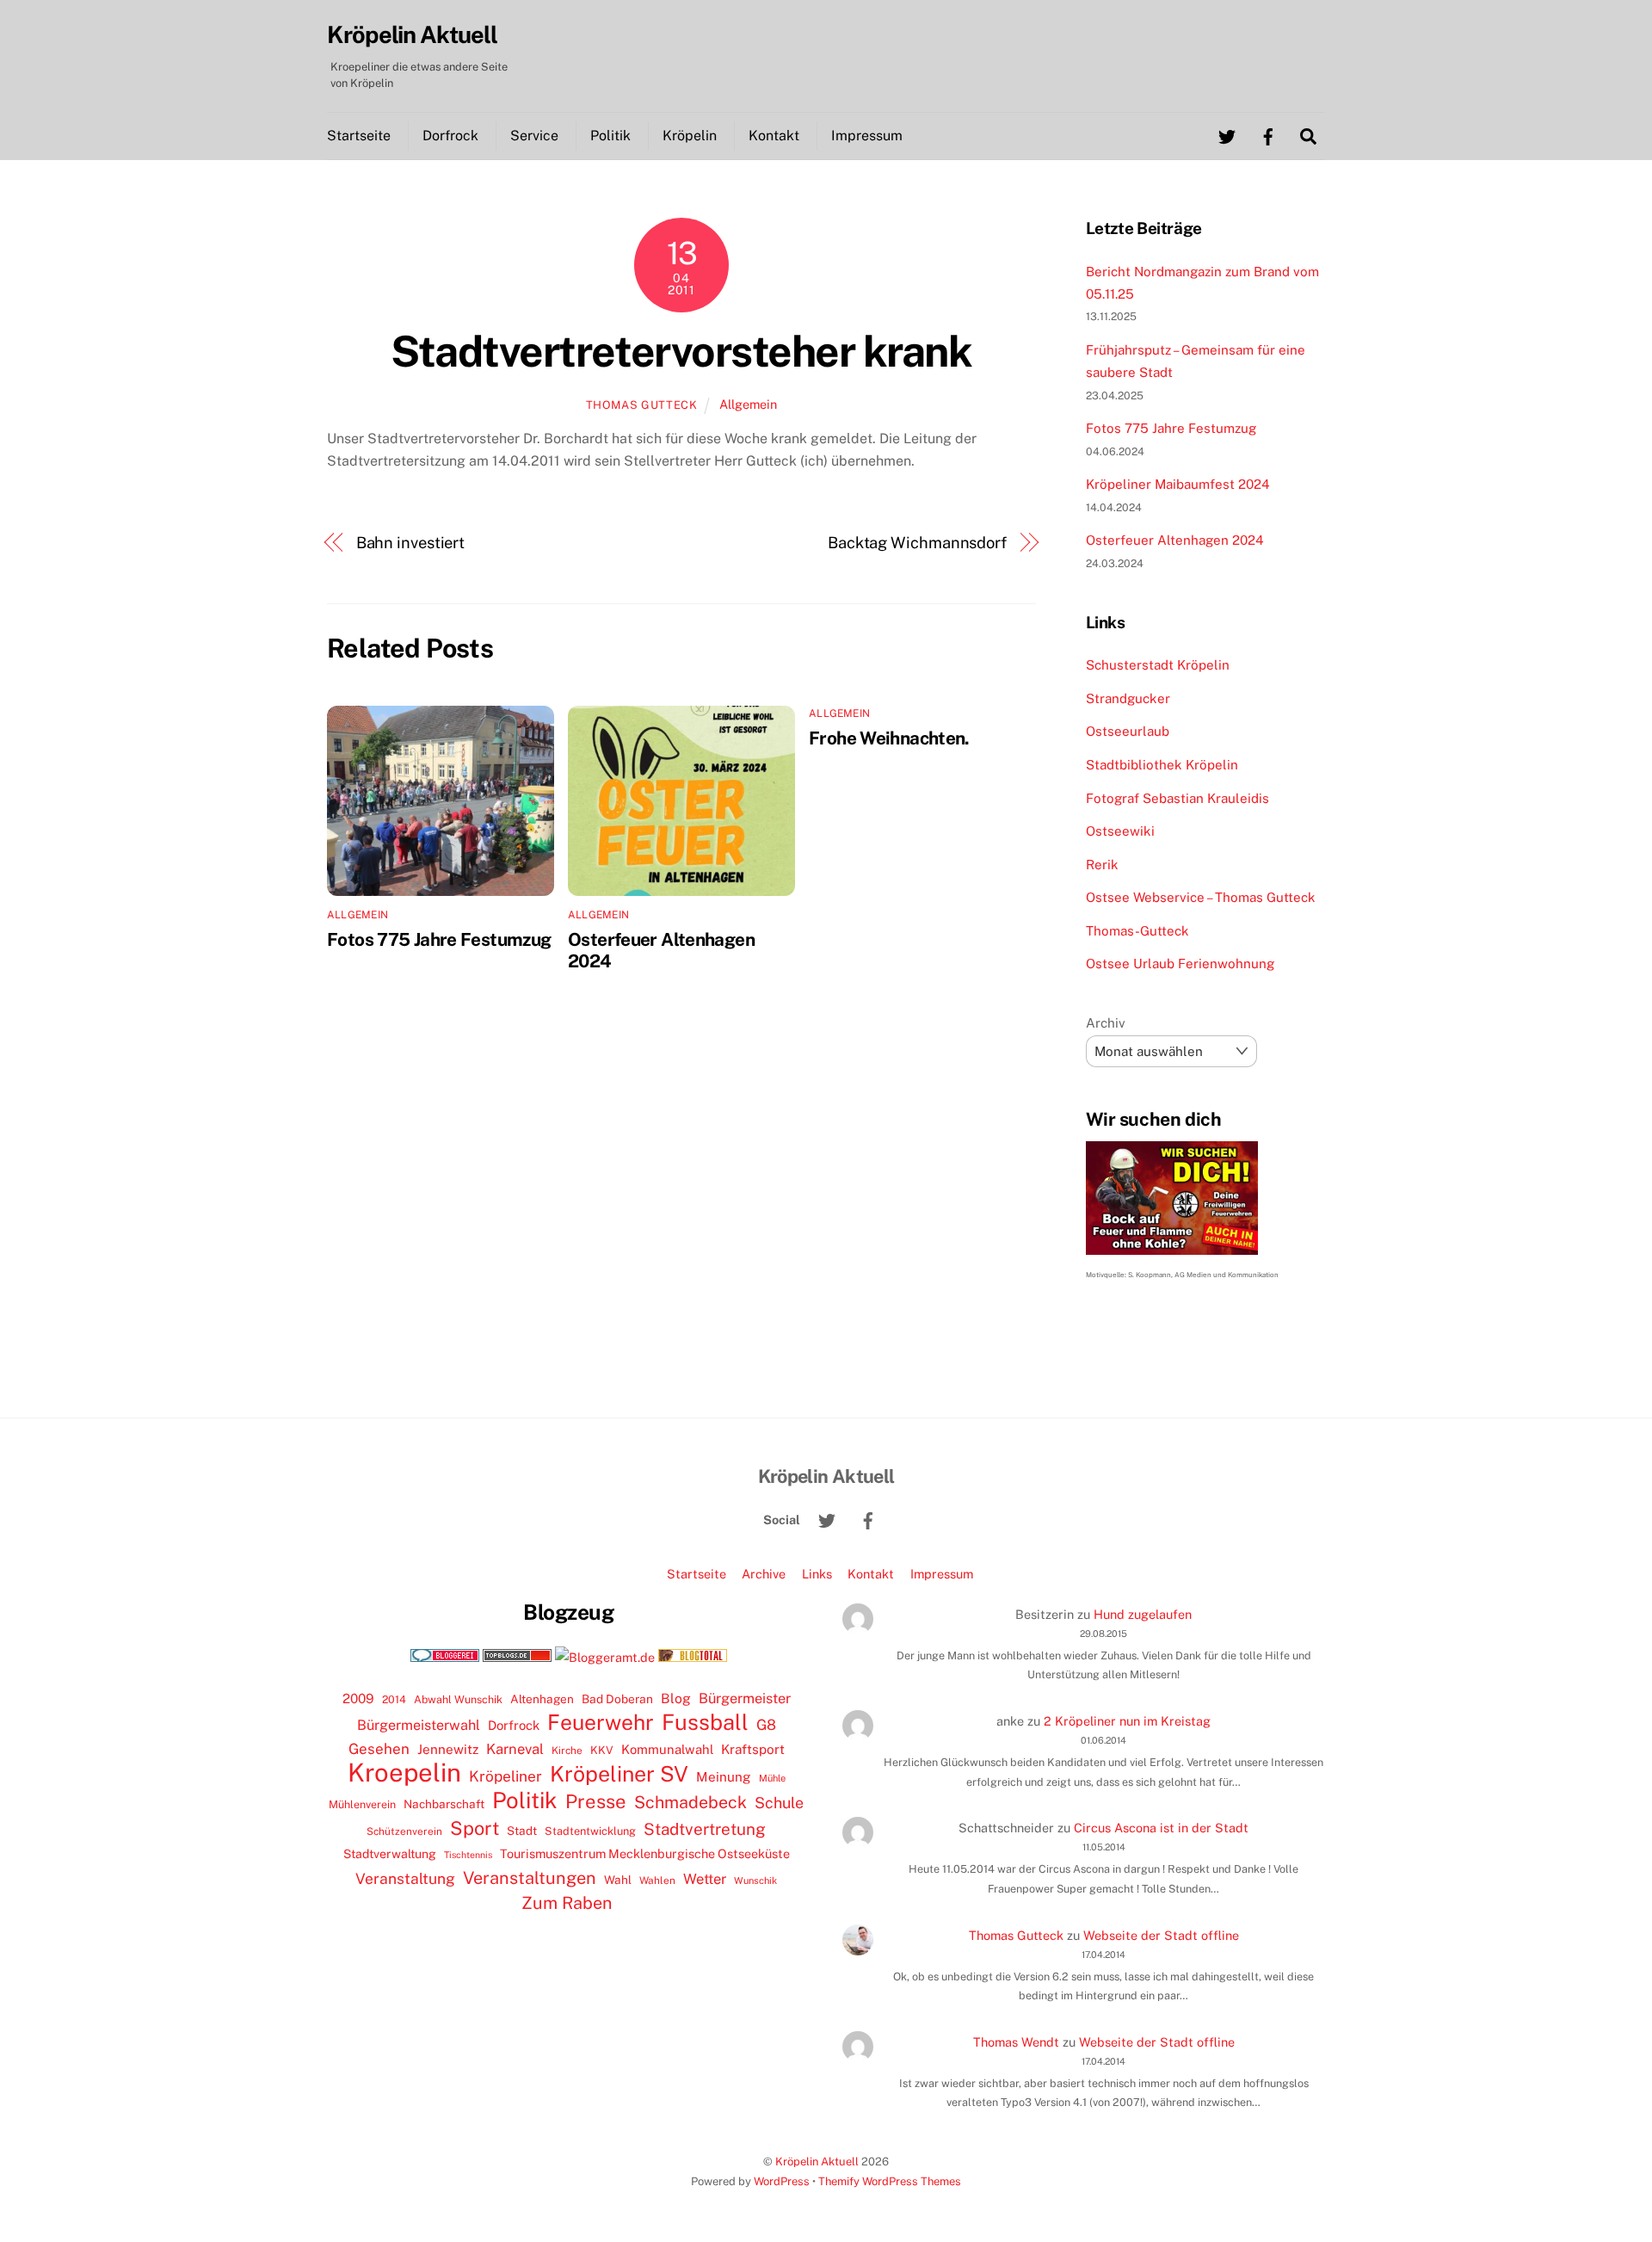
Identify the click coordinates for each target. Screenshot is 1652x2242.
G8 (766, 1725)
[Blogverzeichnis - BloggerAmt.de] (605, 1657)
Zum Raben (567, 1902)
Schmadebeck (690, 1802)
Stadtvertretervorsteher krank (681, 351)
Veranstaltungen (530, 1878)
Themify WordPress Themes (890, 2181)
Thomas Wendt (1016, 2042)
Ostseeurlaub (1128, 731)
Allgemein (748, 404)
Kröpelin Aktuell (817, 2162)
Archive (764, 1574)
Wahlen (657, 1881)
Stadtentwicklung (590, 1831)
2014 (394, 1699)
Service (534, 136)
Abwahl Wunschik (458, 1699)
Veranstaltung (405, 1878)
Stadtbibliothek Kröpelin (1162, 765)
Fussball (705, 1722)
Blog (676, 1698)
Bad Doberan (617, 1699)
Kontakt (774, 136)
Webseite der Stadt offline (1161, 1935)
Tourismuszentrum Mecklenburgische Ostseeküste (645, 1853)
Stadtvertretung (705, 1829)
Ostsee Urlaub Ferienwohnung (1180, 964)
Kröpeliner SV (619, 1774)
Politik (610, 136)
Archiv (1106, 1023)
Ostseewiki (1120, 831)
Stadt (522, 1831)
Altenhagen (542, 1699)
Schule (779, 1803)
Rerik (1102, 865)
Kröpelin (690, 136)
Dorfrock (450, 136)
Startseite (359, 136)
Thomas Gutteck (642, 405)
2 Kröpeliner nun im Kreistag (1127, 1721)
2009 (358, 1698)
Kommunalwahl (667, 1749)
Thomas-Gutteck (1137, 931)
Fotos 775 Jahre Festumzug (439, 939)
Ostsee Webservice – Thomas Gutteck (1201, 897)
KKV (602, 1750)
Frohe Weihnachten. (889, 738)
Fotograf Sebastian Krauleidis (1177, 798)
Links (817, 1574)
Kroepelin (404, 1773)
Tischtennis (468, 1855)
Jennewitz (448, 1749)
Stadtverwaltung (390, 1854)
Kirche (567, 1751)
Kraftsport (753, 1749)
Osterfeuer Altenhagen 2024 (1175, 540)
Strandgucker (1128, 698)
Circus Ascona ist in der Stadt (1161, 1828)
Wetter (705, 1879)
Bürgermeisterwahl (419, 1725)
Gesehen (379, 1749)
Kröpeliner (505, 1776)
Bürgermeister (745, 1698)
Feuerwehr (601, 1722)
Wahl (618, 1880)
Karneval (515, 1749)
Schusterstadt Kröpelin (1158, 665)
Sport (475, 1828)
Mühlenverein (362, 1804)
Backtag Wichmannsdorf (917, 543)
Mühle (772, 1778)
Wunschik (755, 1880)
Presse (596, 1801)
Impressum (867, 136)
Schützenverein (404, 1831)
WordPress (782, 2181)
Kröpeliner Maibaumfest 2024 (1178, 484)
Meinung (724, 1777)
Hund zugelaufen (1143, 1614)
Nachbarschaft (444, 1804)
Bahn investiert (411, 543)
